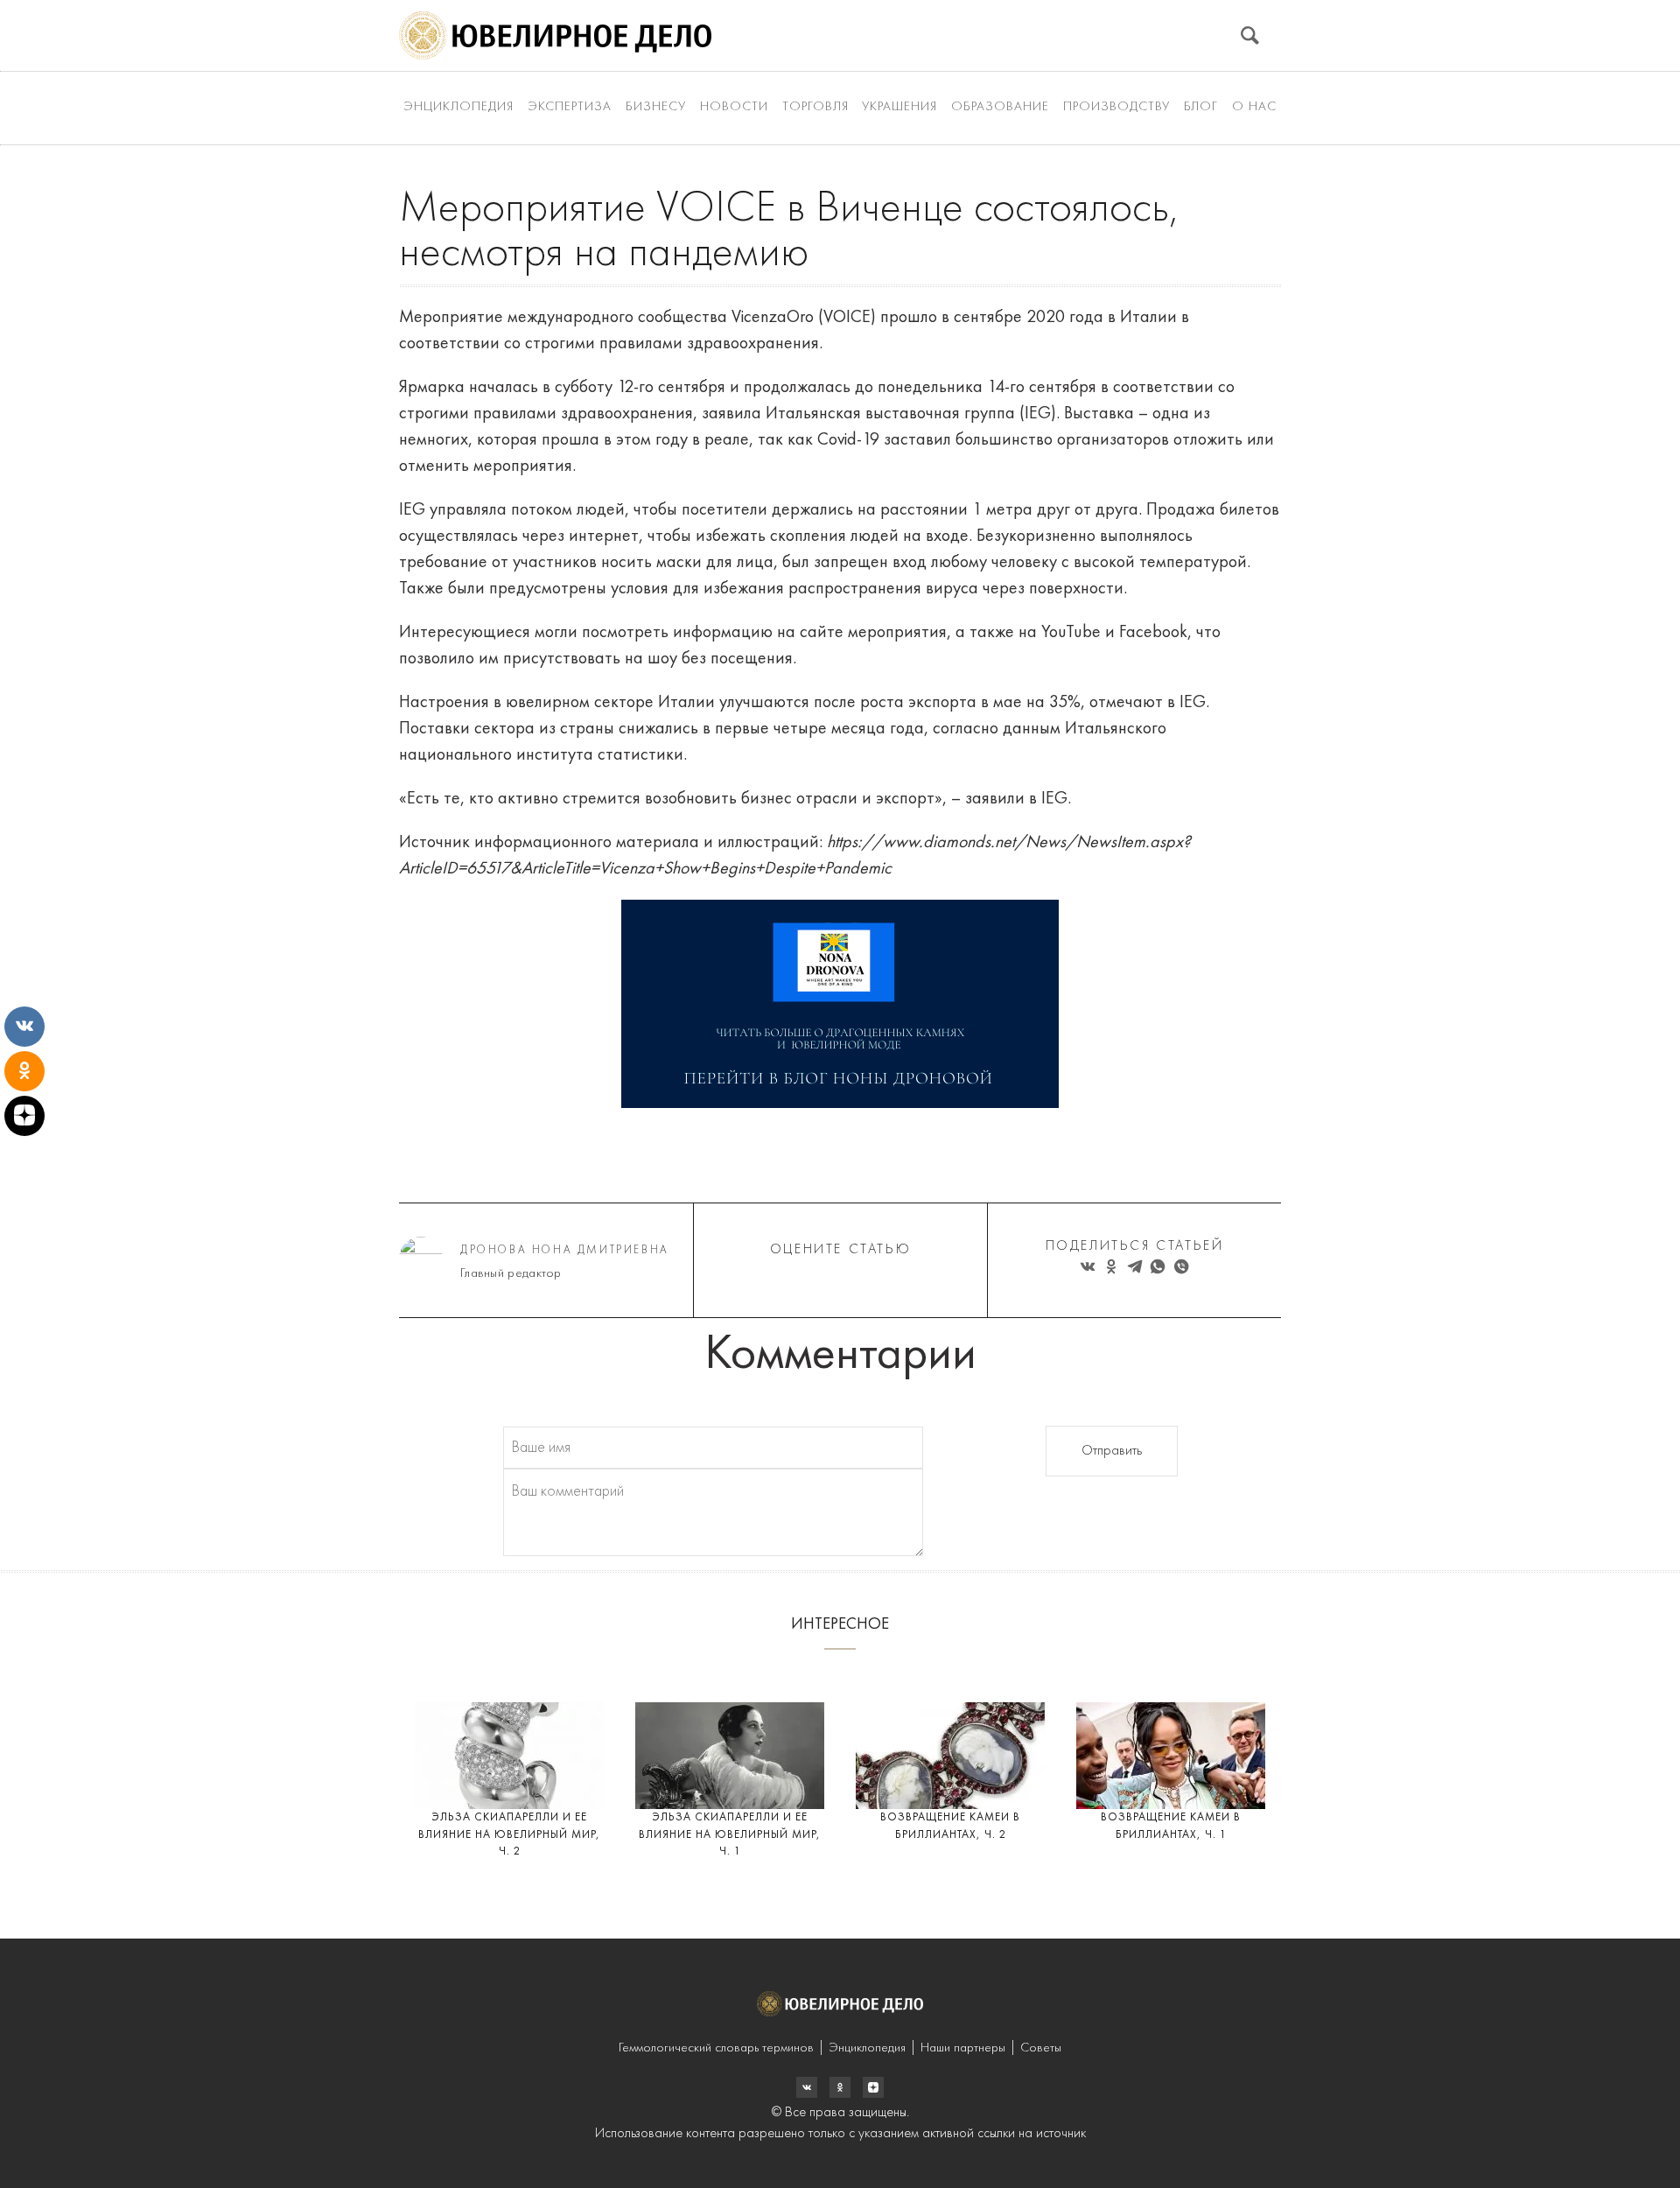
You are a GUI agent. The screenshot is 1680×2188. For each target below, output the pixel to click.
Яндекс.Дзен (873, 2087)
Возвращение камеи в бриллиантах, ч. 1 (1171, 1826)
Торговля (815, 107)
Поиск (1250, 35)
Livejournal (807, 2087)
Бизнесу (656, 107)
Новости (734, 107)
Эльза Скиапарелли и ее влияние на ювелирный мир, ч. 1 (730, 1834)
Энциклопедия (458, 107)
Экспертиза (570, 107)
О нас (1254, 107)
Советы (1041, 2048)
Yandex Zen (840, 2087)
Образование (1000, 107)
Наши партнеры (963, 2048)
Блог (1201, 107)
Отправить (1112, 1451)
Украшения (899, 107)
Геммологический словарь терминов (716, 2048)
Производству (1116, 107)
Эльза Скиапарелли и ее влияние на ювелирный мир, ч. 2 (509, 1834)
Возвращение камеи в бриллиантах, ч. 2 (950, 1826)
